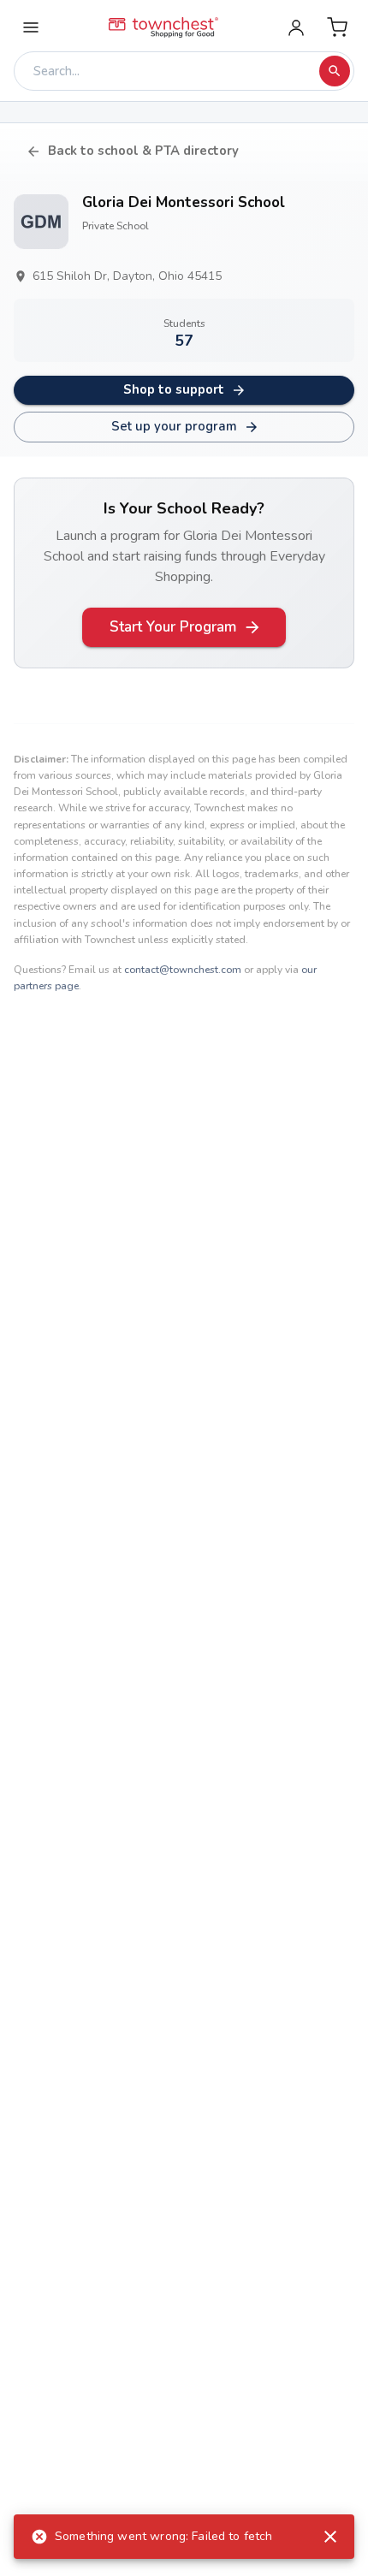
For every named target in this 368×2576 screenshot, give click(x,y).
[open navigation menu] (31, 27)
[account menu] (296, 27)
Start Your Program (173, 627)
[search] (335, 71)
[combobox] (171, 71)
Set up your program (174, 426)
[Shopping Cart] (337, 27)
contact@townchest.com (183, 970)
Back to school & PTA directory (143, 151)
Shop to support (174, 389)
